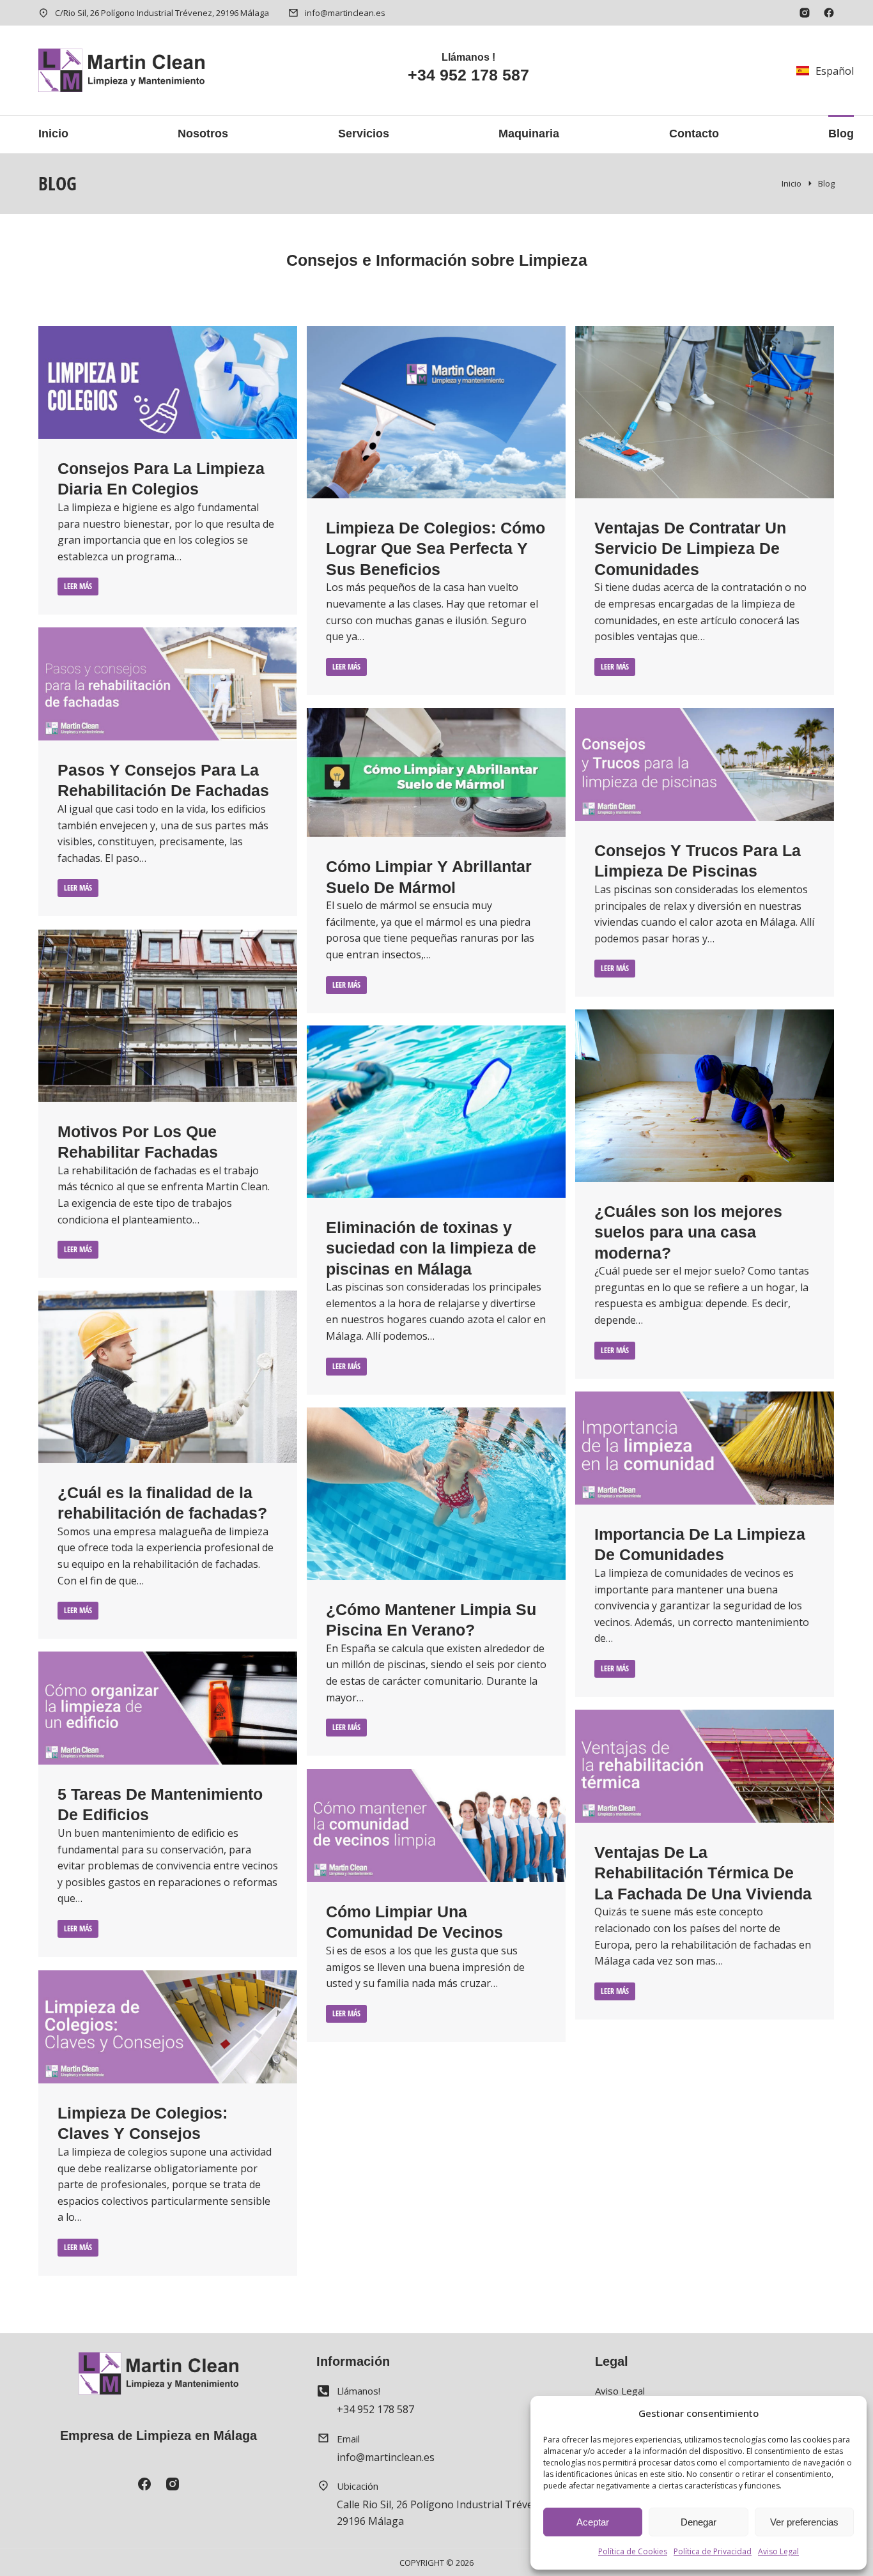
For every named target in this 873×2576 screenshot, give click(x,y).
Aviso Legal (778, 2551)
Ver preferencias (804, 2522)
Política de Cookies (633, 2551)
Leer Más (78, 586)
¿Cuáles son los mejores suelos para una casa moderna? (688, 1232)
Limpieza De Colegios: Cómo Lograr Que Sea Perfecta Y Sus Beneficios (436, 548)
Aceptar (593, 2522)
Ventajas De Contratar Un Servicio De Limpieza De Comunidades (690, 548)
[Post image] (168, 382)
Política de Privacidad (713, 2551)
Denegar (699, 2522)
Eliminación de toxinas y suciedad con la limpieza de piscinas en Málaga (431, 1248)
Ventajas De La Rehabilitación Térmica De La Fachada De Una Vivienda (703, 1873)
